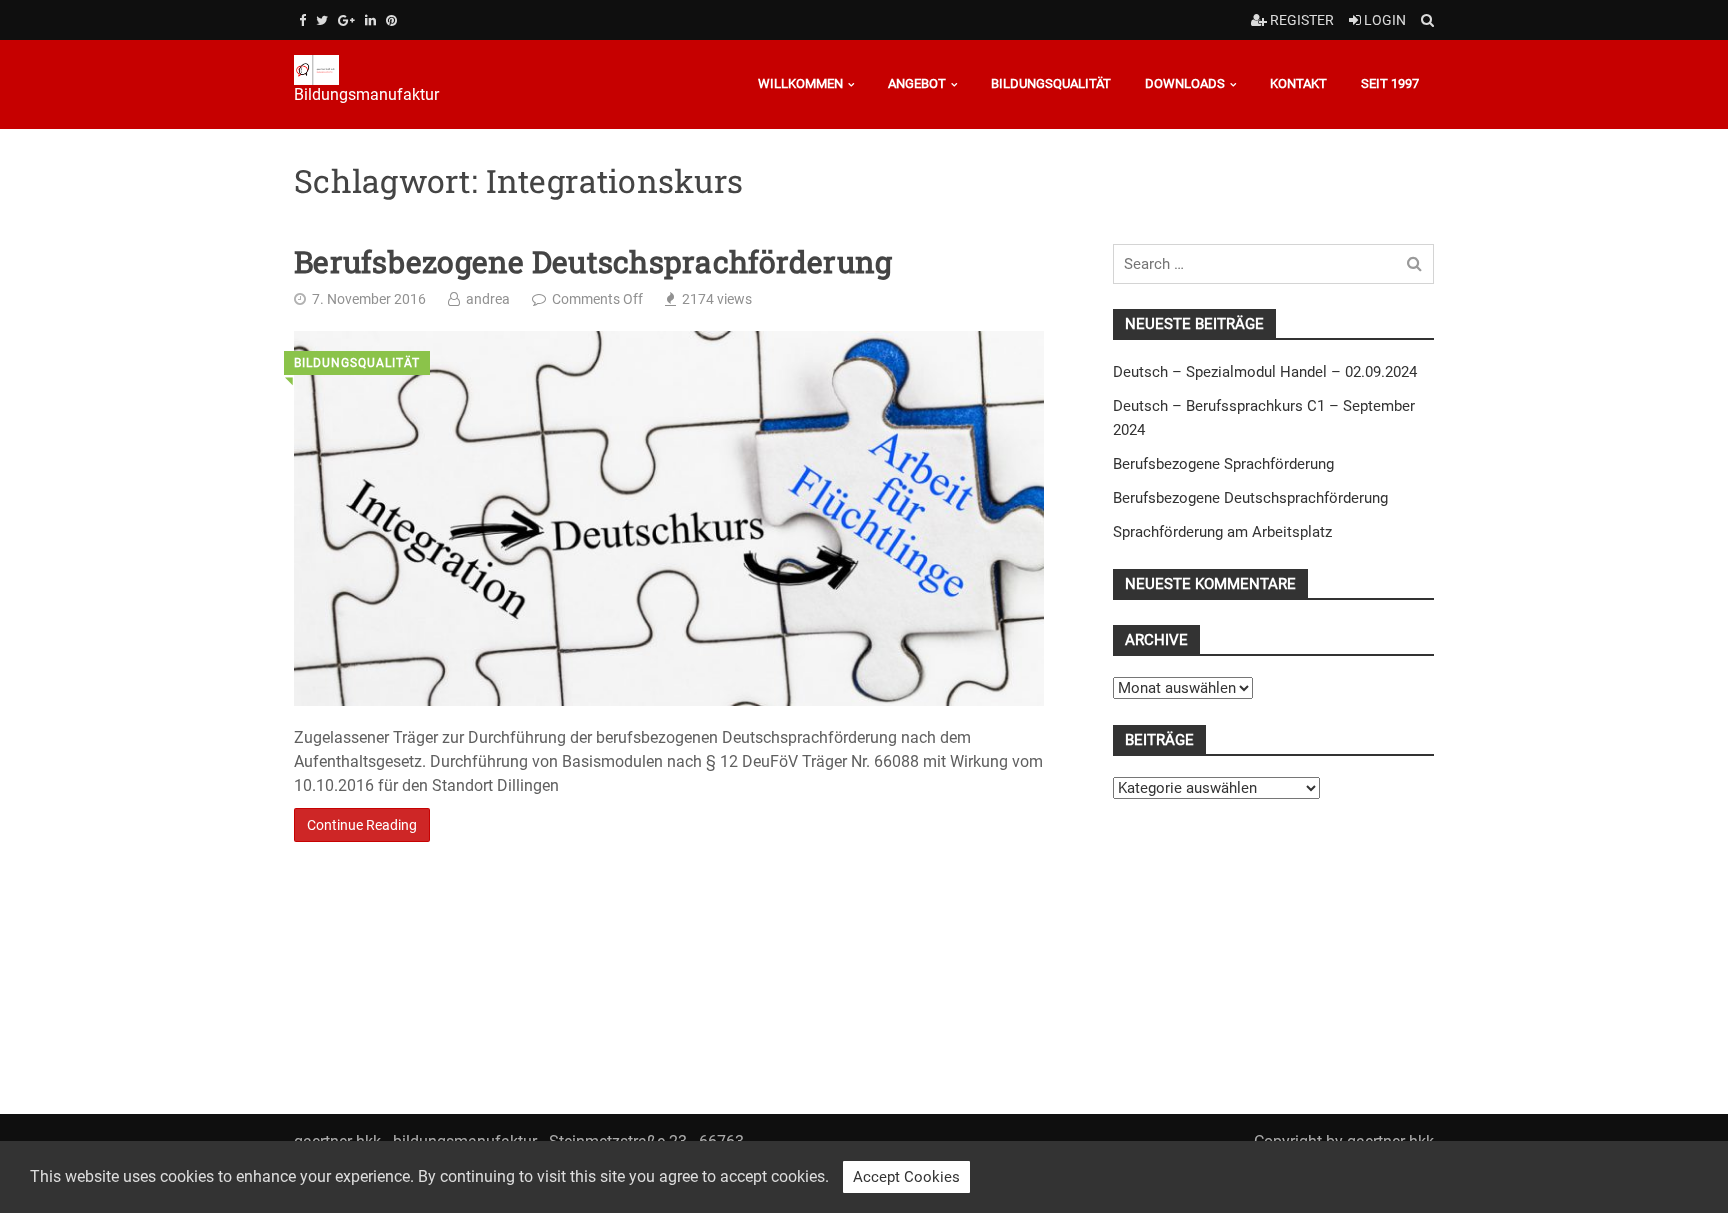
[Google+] (346, 20)
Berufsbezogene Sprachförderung (1223, 464)
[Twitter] (322, 20)
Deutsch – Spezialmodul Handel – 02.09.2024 (1265, 372)
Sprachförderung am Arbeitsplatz (1222, 532)
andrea (488, 299)
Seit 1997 (1390, 83)
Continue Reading (362, 825)
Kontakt (1298, 83)
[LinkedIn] (370, 20)
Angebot (917, 83)
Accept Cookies (906, 1177)
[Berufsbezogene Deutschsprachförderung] (669, 518)
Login (1383, 20)
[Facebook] (302, 20)
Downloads (1185, 83)
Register (1300, 20)
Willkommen (800, 83)
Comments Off (597, 299)
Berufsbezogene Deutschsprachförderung (593, 262)
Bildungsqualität (1051, 83)
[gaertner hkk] (389, 70)
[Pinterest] (391, 20)
